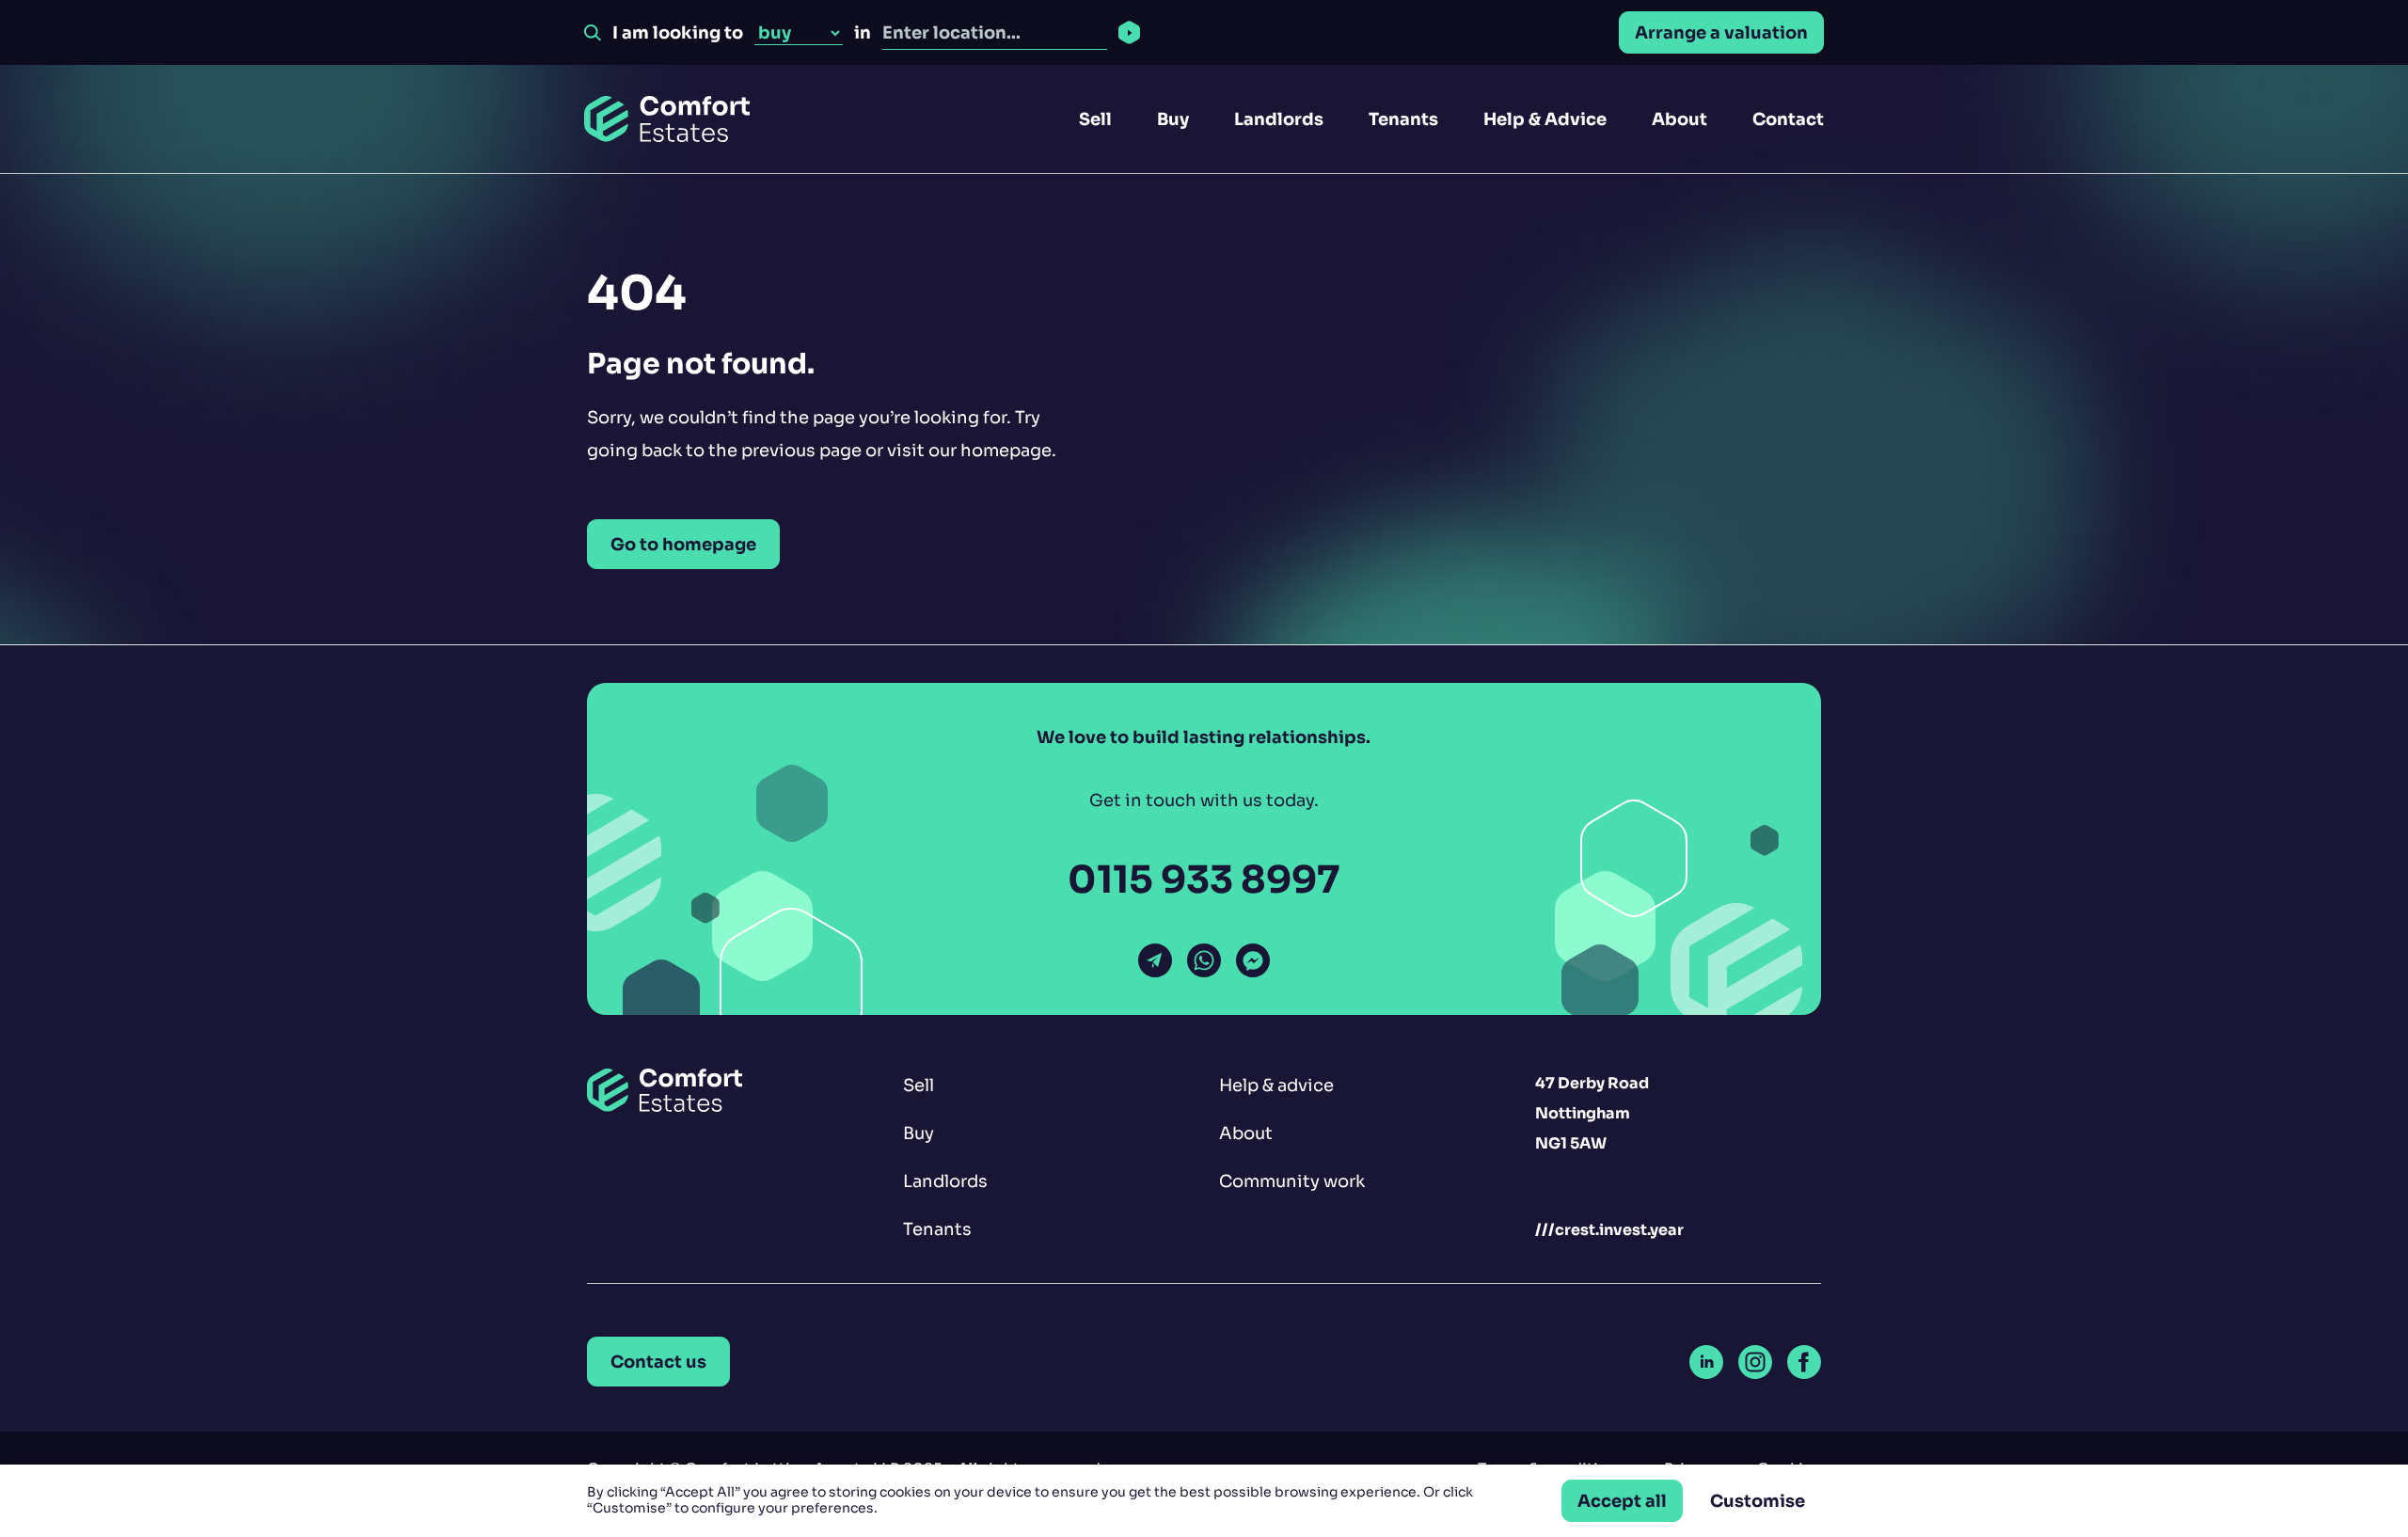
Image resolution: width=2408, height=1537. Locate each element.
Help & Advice (1545, 119)
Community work (1292, 1181)
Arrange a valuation (1721, 32)
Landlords (1279, 119)
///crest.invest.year (1609, 1230)
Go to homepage (683, 544)
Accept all (1622, 1501)
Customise (1758, 1501)
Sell (1095, 119)
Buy (1173, 119)
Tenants (1403, 119)
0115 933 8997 (1204, 880)
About (1679, 119)
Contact (1788, 119)
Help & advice (1276, 1085)
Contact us (658, 1362)
